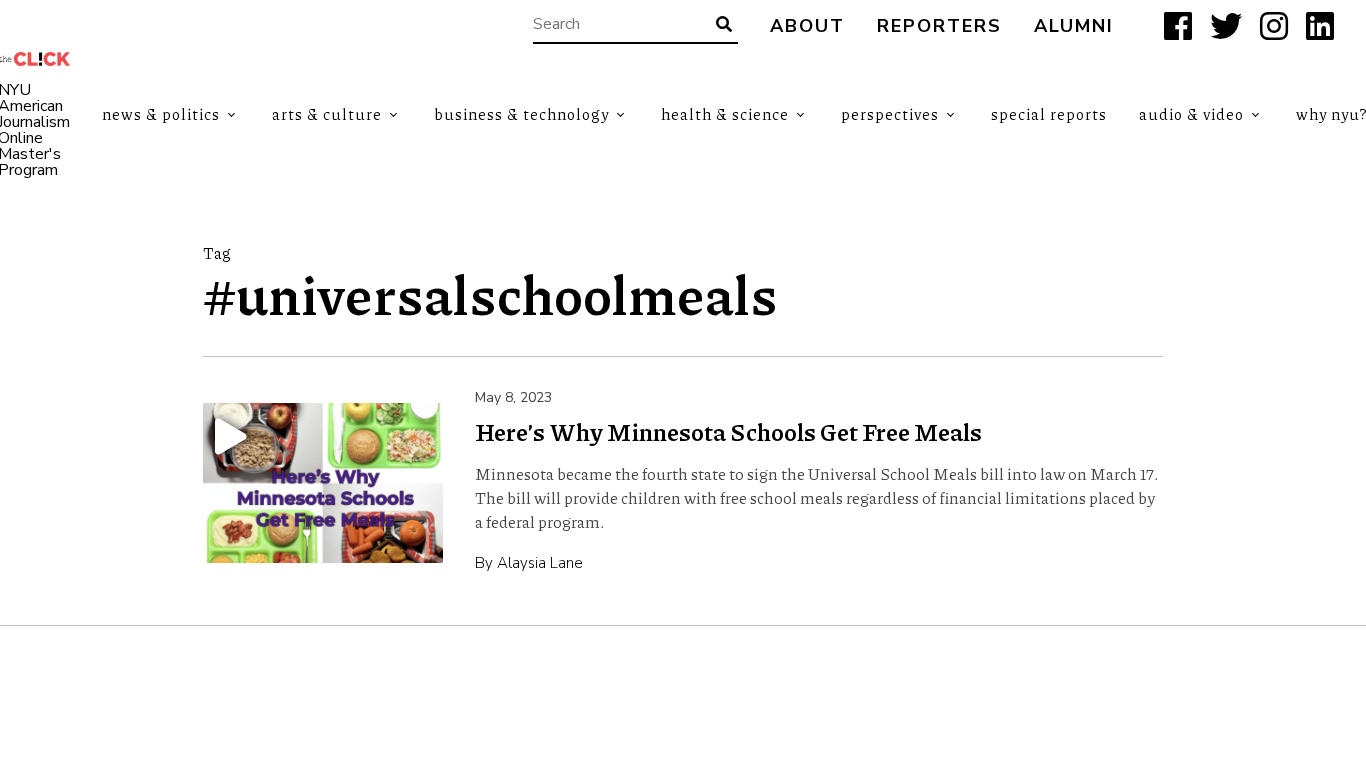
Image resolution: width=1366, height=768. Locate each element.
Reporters (939, 26)
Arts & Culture (327, 114)
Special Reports (1049, 114)
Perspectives (890, 114)
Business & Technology (521, 114)
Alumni (1074, 26)
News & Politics (161, 114)
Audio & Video (1191, 114)
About (807, 26)
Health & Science (725, 114)
